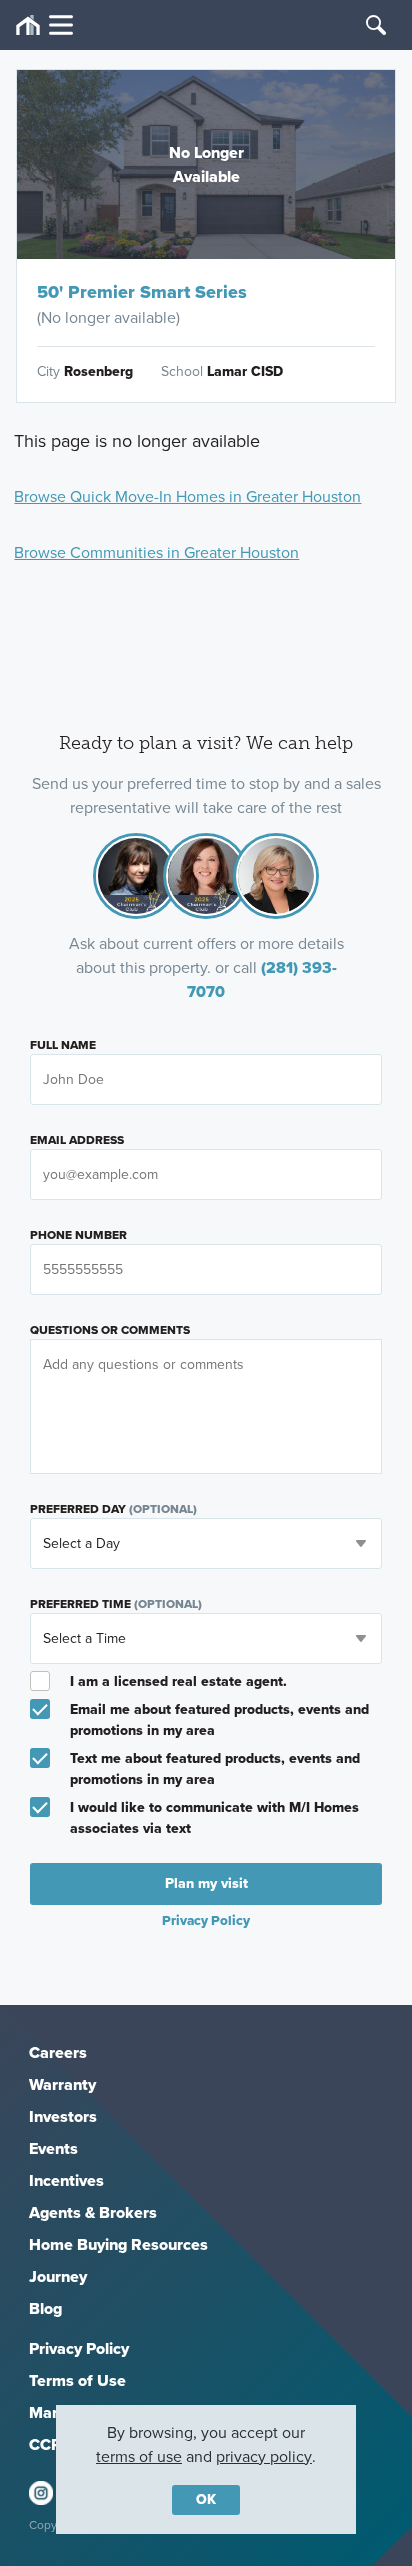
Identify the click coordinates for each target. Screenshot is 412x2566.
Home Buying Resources (118, 2244)
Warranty (62, 2084)
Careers (58, 2052)
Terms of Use (77, 2380)
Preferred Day (113, 1509)
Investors (63, 2116)
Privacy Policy (79, 2348)
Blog (45, 2308)
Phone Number (78, 1235)
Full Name (63, 1045)
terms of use (139, 2456)
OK (206, 2499)
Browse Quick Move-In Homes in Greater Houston (187, 496)
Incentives (66, 2180)
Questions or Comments (110, 1330)
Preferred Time (116, 1604)
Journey (58, 2276)
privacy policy (264, 2456)
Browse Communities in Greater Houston (156, 552)
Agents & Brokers (93, 2212)
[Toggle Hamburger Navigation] (44, 25)
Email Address (77, 1140)
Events (53, 2148)
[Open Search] (376, 25)
